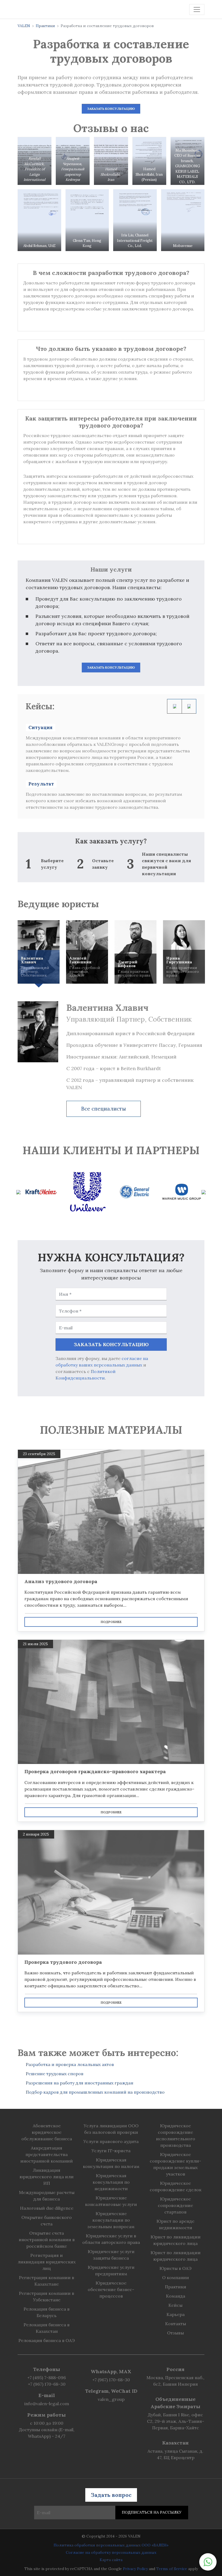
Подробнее (111, 1622)
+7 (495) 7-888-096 (47, 2378)
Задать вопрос (111, 2495)
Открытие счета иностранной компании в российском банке (47, 2240)
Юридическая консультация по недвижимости (111, 2182)
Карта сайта (111, 2560)
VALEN (24, 26)
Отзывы (175, 2333)
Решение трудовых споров (55, 2074)
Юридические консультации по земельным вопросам (111, 2220)
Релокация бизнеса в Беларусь (47, 2312)
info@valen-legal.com (47, 2404)
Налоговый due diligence (47, 2208)
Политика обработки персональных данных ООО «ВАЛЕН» (111, 2545)
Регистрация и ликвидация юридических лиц (47, 2262)
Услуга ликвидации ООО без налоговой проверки (111, 2129)
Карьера (176, 2314)
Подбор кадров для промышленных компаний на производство (95, 2092)
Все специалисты (104, 1109)
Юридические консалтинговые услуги (111, 2201)
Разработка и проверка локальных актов (70, 2064)
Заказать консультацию (111, 109)
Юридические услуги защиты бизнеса (111, 2255)
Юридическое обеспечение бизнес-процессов (111, 2289)
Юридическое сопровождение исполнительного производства (176, 2135)
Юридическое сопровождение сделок (176, 2186)
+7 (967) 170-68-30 (47, 2384)
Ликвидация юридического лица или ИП (47, 2177)
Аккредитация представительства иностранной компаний (47, 2154)
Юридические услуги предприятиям (111, 2270)
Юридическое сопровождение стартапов (175, 2205)
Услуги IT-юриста (111, 2151)
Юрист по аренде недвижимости (175, 2224)
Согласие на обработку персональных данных (111, 2552)
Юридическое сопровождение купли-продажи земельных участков (175, 2164)
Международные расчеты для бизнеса (47, 2196)
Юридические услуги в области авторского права (111, 2239)
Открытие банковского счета (47, 2221)
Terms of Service (172, 2569)
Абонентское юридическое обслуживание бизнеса (47, 2132)
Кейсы (175, 2305)
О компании (176, 2277)
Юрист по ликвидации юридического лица (176, 2240)
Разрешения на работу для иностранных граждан (79, 2083)
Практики (45, 26)
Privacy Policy (135, 2569)
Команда (176, 2296)
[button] (208, 2562)
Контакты (176, 2324)
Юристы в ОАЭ (175, 2268)
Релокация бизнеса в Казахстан (47, 2328)
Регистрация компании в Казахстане (47, 2281)
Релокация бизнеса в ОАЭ (47, 2340)
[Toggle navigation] (197, 9)
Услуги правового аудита (111, 2141)
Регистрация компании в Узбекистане (47, 2296)
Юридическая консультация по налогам (111, 2163)
